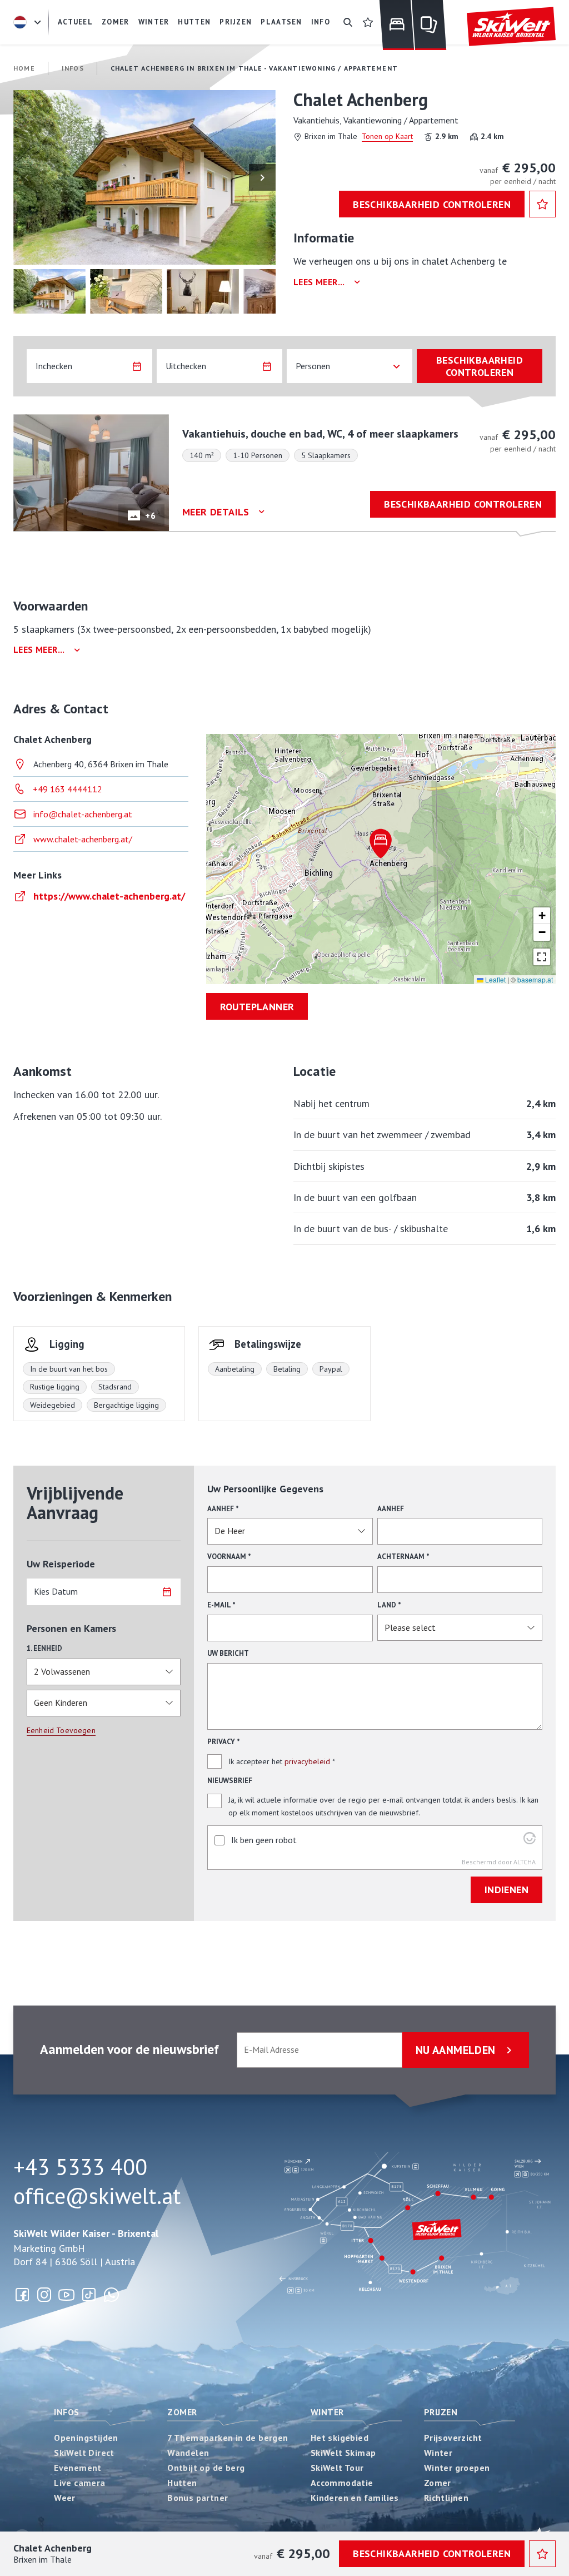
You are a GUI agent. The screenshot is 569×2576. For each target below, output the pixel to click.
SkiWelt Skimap (343, 2453)
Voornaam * (229, 1557)
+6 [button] (150, 515)
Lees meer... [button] (319, 282)
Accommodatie (342, 2483)
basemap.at (535, 979)
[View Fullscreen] (542, 957)
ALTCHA (525, 1862)
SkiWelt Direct (84, 2453)
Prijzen (441, 2412)
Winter (327, 2412)
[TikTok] (89, 2295)
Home (24, 68)
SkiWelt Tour (337, 2468)
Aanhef (391, 1509)
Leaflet (495, 979)
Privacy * (224, 1742)
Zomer (182, 2412)
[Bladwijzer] (368, 22)
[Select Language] (29, 22)
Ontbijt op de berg (206, 2468)
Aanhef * (223, 1509)
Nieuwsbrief (230, 1781)
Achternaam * (403, 1557)
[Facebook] (22, 2295)
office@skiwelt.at (97, 2196)
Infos (66, 2412)
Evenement (78, 2468)
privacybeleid (307, 1761)
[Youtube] (67, 2295)
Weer (65, 2498)
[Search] (348, 22)
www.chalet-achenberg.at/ (83, 839)
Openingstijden (86, 2438)
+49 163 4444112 (68, 789)
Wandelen (188, 2453)
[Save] (542, 204)
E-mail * (221, 1605)
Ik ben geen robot (264, 1840)
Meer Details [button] (216, 512)
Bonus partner (198, 2498)
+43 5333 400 (80, 2167)
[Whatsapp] (111, 2295)
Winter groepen (457, 2468)
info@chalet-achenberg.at (83, 814)
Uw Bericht (228, 1653)
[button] (144, 177)
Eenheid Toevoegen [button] (61, 1730)
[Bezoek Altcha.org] (530, 1841)
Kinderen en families (355, 2498)
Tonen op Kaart (387, 136)
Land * (389, 1605)
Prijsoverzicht (453, 2438)
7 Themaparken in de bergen (228, 2438)
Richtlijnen (446, 2498)
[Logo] (511, 27)
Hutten (182, 2483)
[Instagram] (44, 2295)
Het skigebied (340, 2438)
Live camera (79, 2483)
